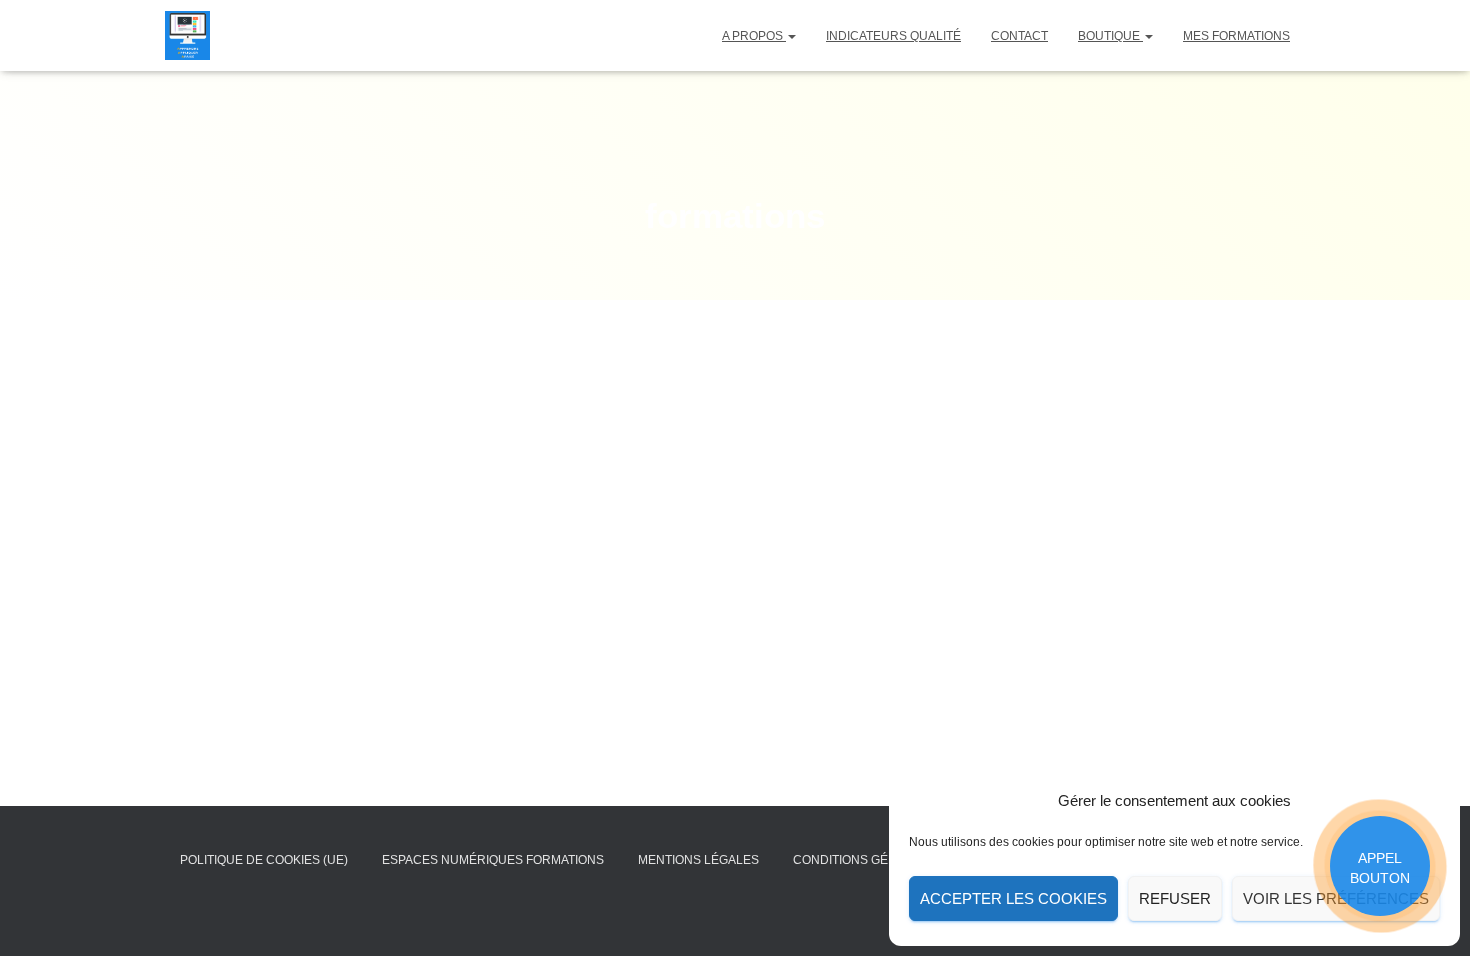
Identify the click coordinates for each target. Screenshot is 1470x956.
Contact (1019, 36)
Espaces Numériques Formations (493, 860)
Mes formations (1236, 36)
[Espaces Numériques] (187, 36)
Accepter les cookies (1013, 898)
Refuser (1175, 898)
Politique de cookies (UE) (264, 860)
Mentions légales (698, 860)
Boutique (1110, 36)
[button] (791, 36)
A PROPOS (754, 36)
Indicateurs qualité (893, 36)
